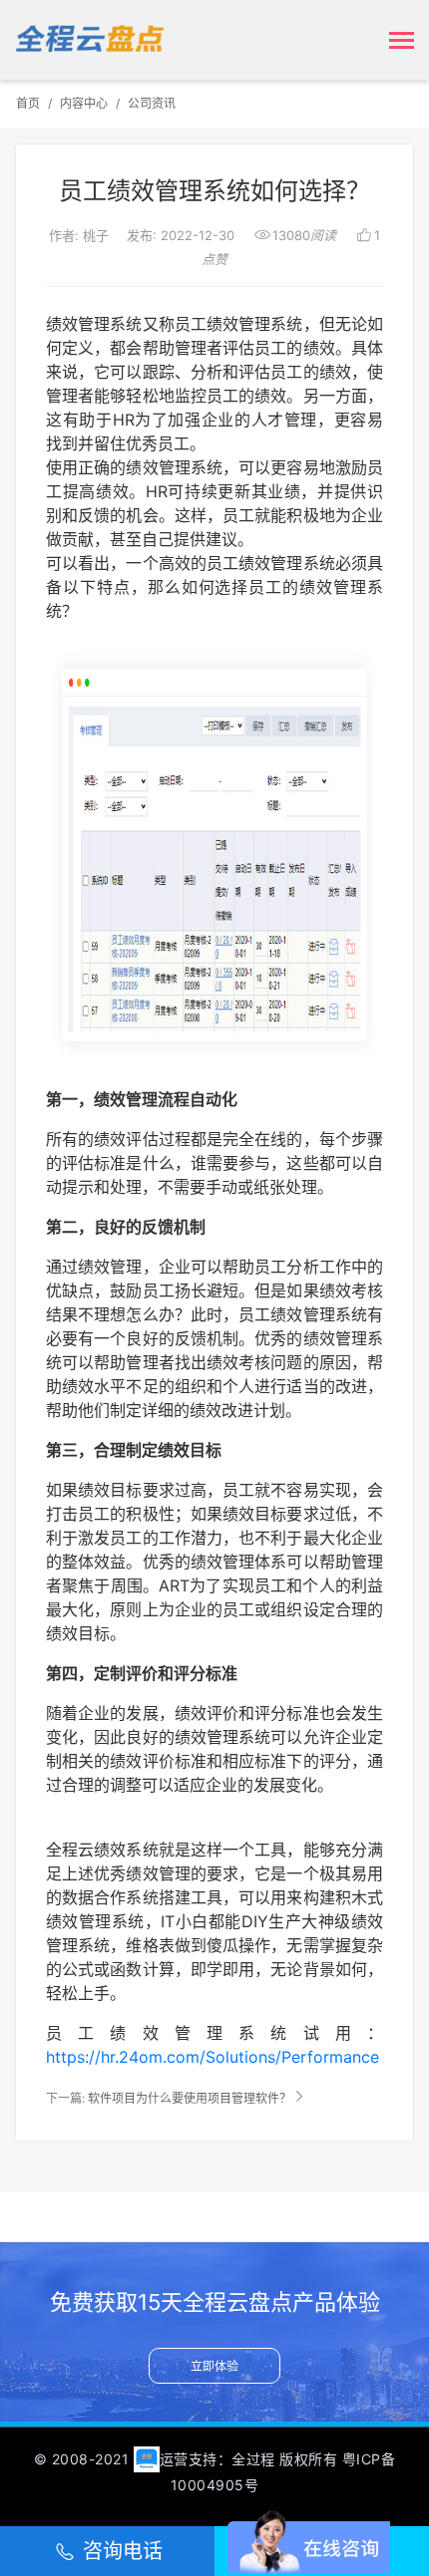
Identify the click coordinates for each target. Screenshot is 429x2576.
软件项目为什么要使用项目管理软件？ (190, 2098)
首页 (28, 103)
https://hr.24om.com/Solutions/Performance (213, 2057)
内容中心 (84, 103)
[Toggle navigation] (402, 42)
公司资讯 (152, 103)
